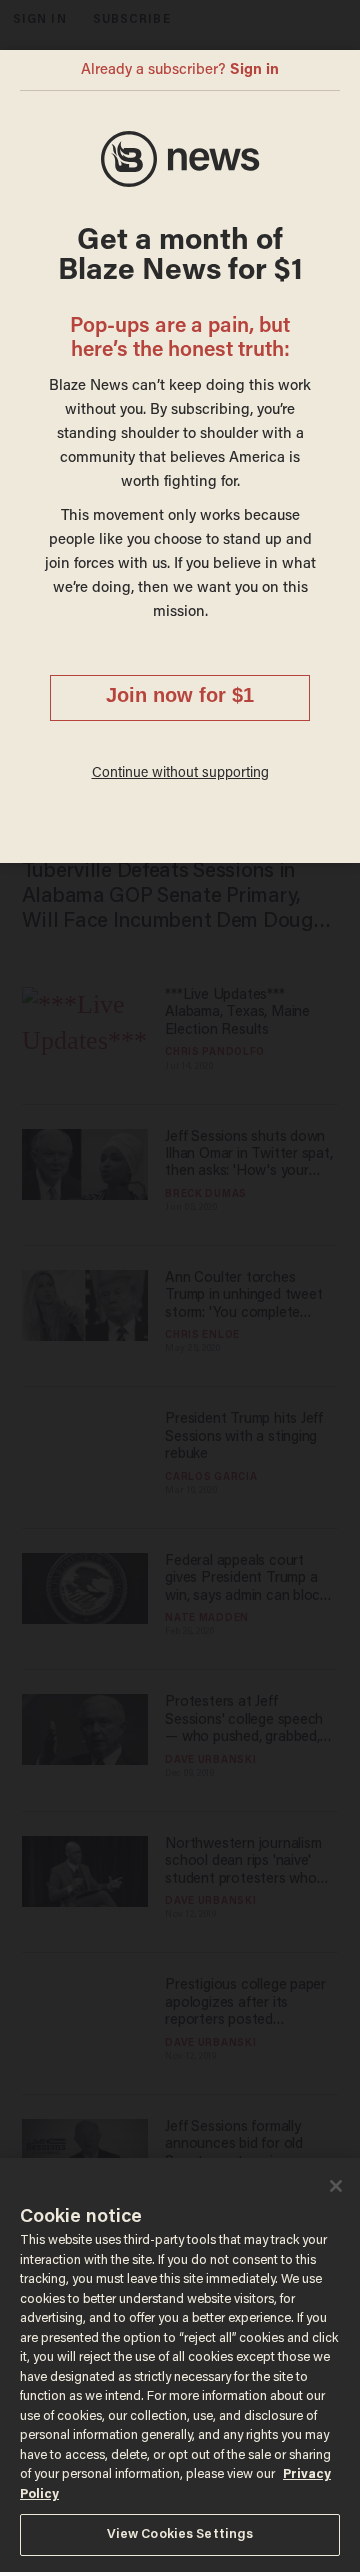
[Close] (336, 2186)
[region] (180, 2365)
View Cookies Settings (180, 2534)
